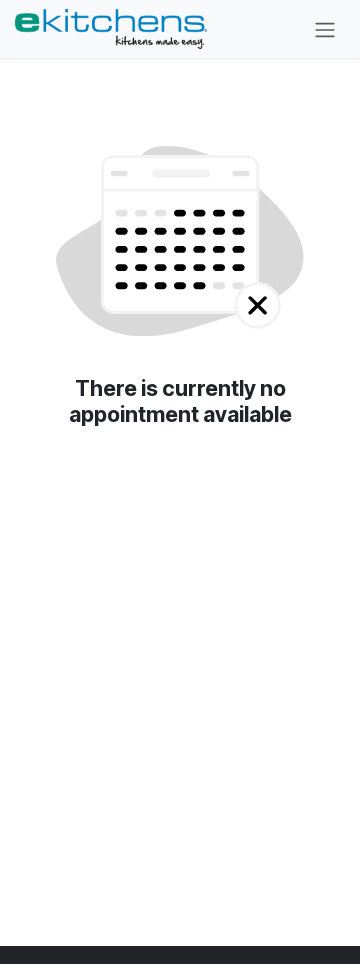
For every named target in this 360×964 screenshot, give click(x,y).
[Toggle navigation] (325, 29)
